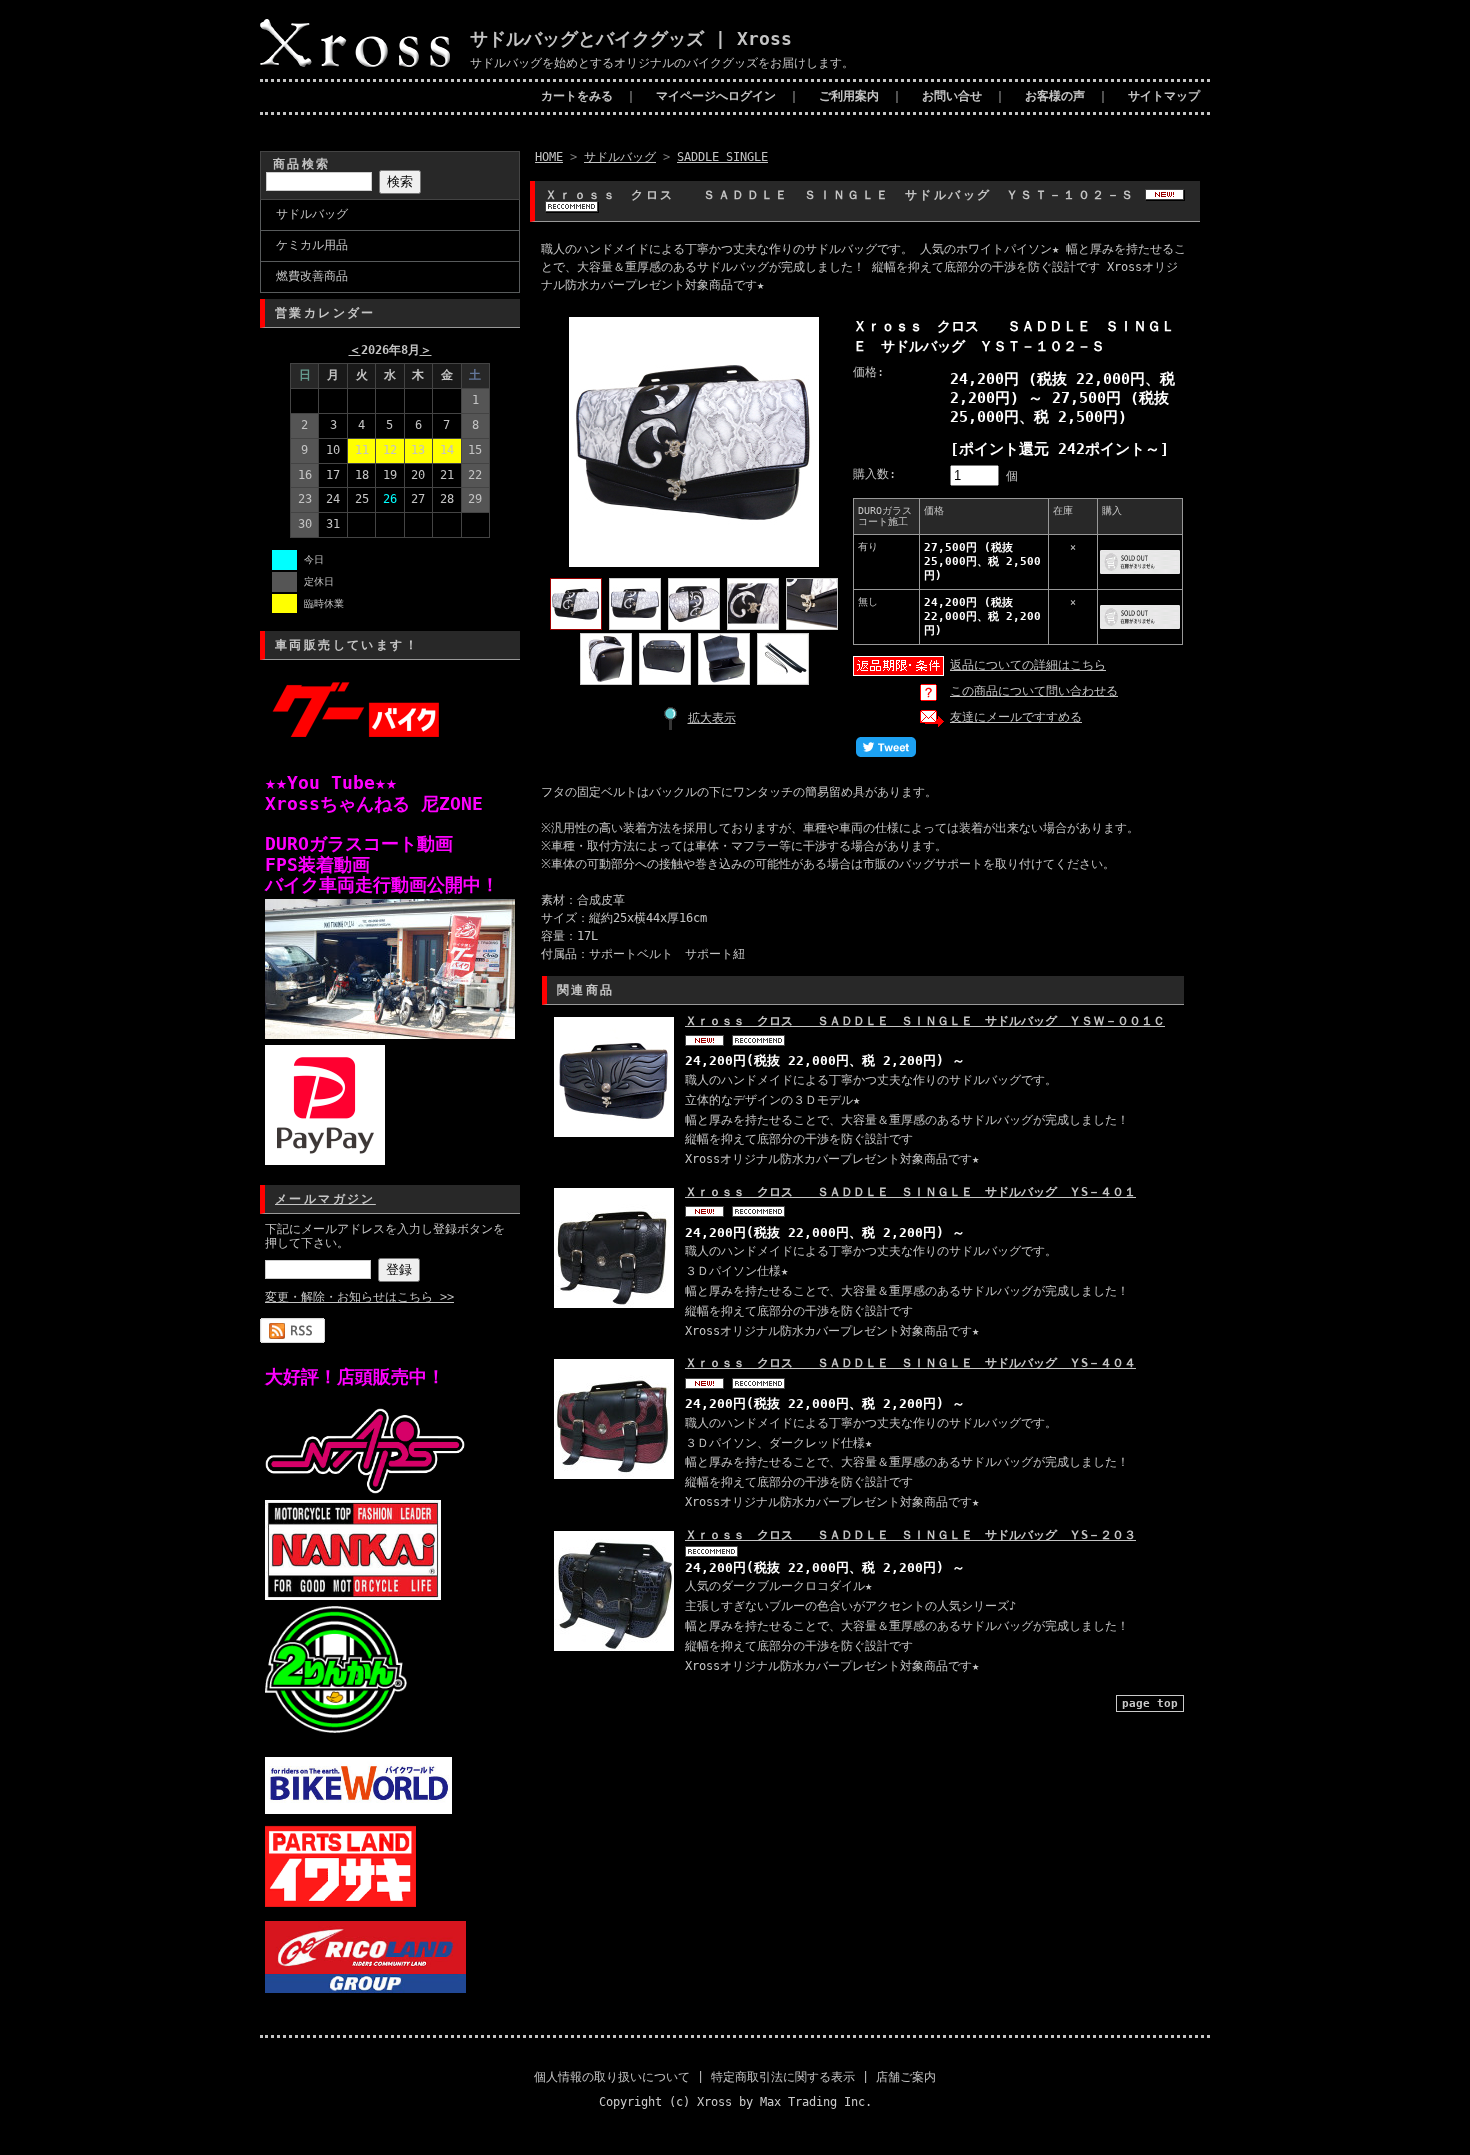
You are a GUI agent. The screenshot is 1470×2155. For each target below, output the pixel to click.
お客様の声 (1055, 96)
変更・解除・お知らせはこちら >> (359, 1297)
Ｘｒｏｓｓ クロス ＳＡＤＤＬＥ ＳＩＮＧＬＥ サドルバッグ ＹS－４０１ (910, 1192)
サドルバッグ (312, 214)
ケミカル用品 (312, 245)
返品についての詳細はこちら (1028, 665)
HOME (549, 157)
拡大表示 (712, 718)
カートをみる (577, 96)
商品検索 (302, 164)
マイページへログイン (716, 96)
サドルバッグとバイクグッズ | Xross (631, 38)
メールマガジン (325, 1199)
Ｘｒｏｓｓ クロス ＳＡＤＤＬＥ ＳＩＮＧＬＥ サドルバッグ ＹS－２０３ (910, 1535)
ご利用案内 (849, 96)
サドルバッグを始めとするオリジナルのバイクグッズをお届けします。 (662, 63)
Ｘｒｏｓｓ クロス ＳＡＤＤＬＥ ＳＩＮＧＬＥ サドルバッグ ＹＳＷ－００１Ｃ (925, 1021)
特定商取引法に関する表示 (783, 2077)
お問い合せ (952, 96)
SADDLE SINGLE (722, 157)
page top (1150, 1703)
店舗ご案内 (906, 2077)
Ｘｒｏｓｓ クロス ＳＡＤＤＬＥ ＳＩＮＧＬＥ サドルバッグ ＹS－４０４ (910, 1363)
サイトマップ (1164, 96)
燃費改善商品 (312, 276)
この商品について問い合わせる (1034, 691)
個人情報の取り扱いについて (612, 2077)
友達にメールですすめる (1016, 717)
